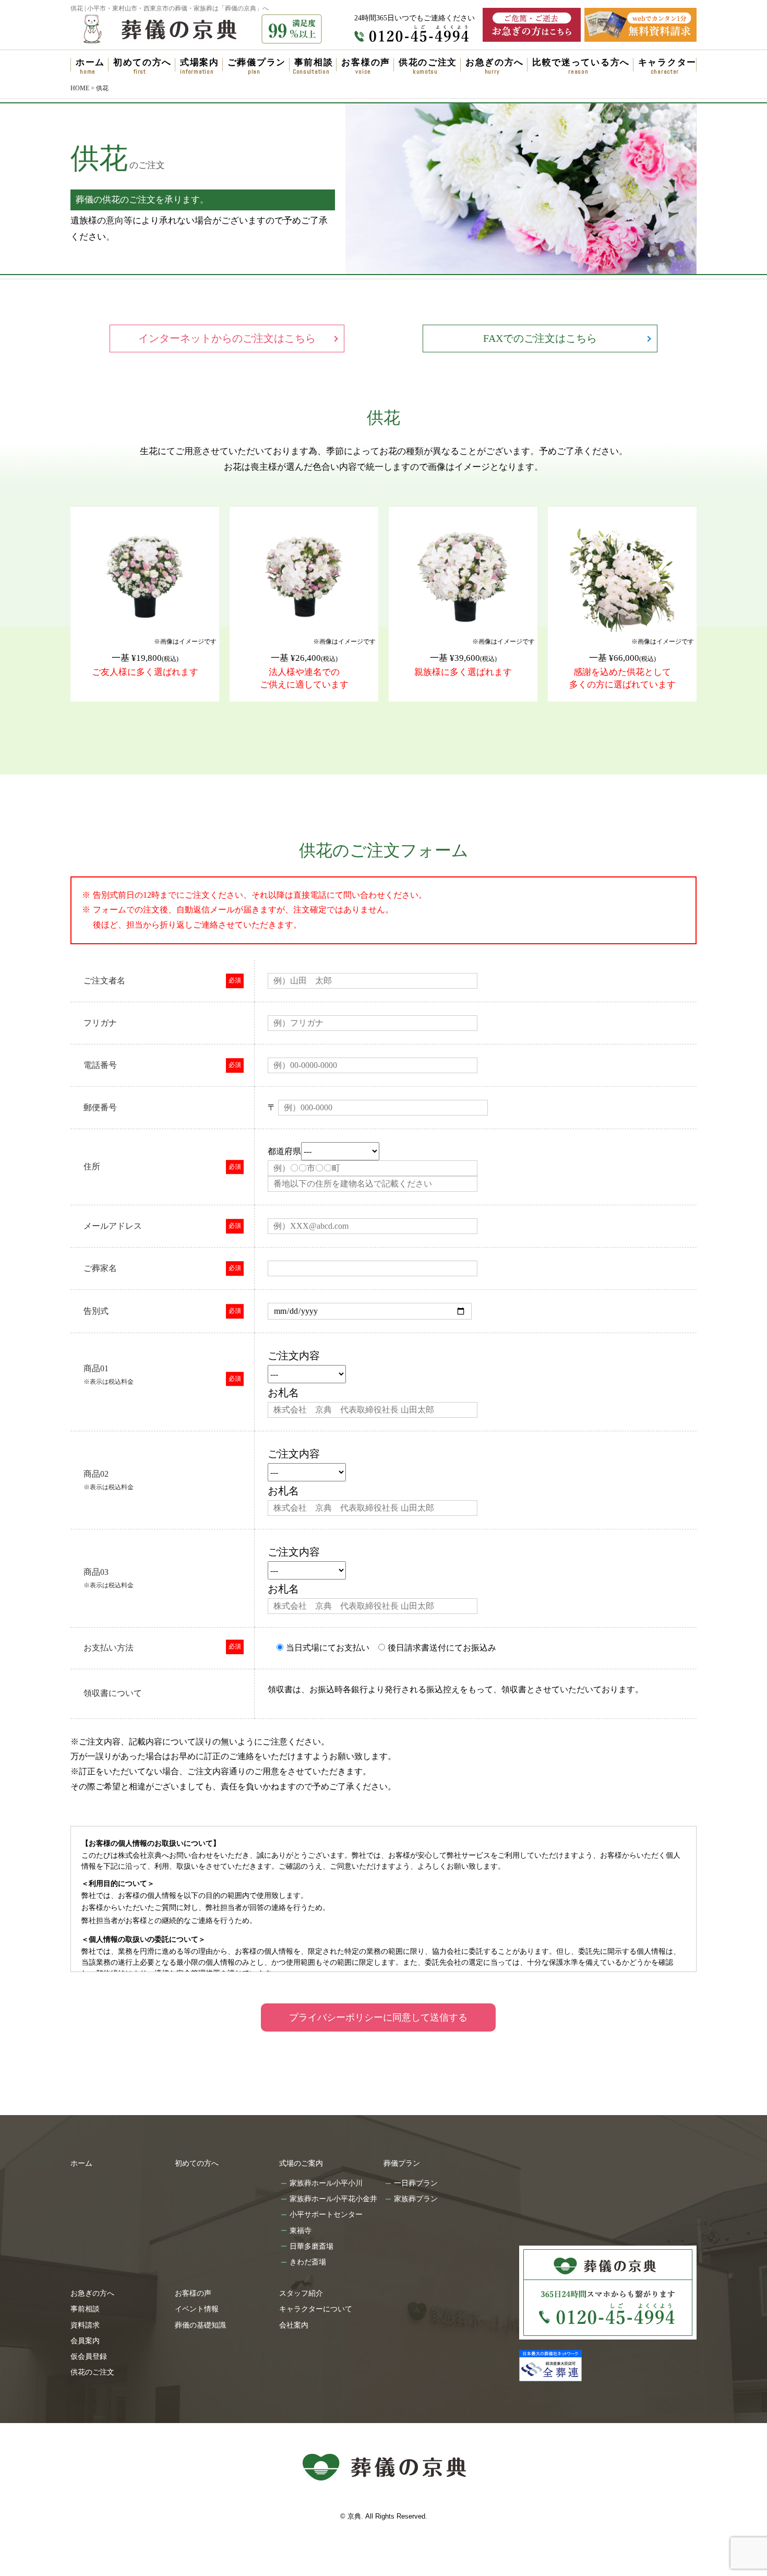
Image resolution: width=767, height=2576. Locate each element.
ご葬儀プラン (257, 62)
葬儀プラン (402, 2163)
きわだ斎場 (308, 2262)
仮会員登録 (89, 2356)
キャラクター (667, 62)
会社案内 (294, 2325)
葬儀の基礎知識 (200, 2325)
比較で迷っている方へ (581, 62)
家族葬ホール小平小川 (326, 2183)
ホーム (90, 62)
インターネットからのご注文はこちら (227, 338)
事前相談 (314, 62)
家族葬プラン (416, 2199)
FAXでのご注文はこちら (540, 338)
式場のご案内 (301, 2163)
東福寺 (301, 2230)
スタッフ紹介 (301, 2293)
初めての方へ (142, 62)
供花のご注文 (428, 62)
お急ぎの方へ (495, 62)
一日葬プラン (416, 2183)
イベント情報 (197, 2309)
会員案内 (85, 2341)
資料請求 (85, 2325)
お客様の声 (366, 62)
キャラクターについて (316, 2309)
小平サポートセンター (326, 2214)
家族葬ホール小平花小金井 (333, 2199)
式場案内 (200, 62)
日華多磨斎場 (311, 2246)
